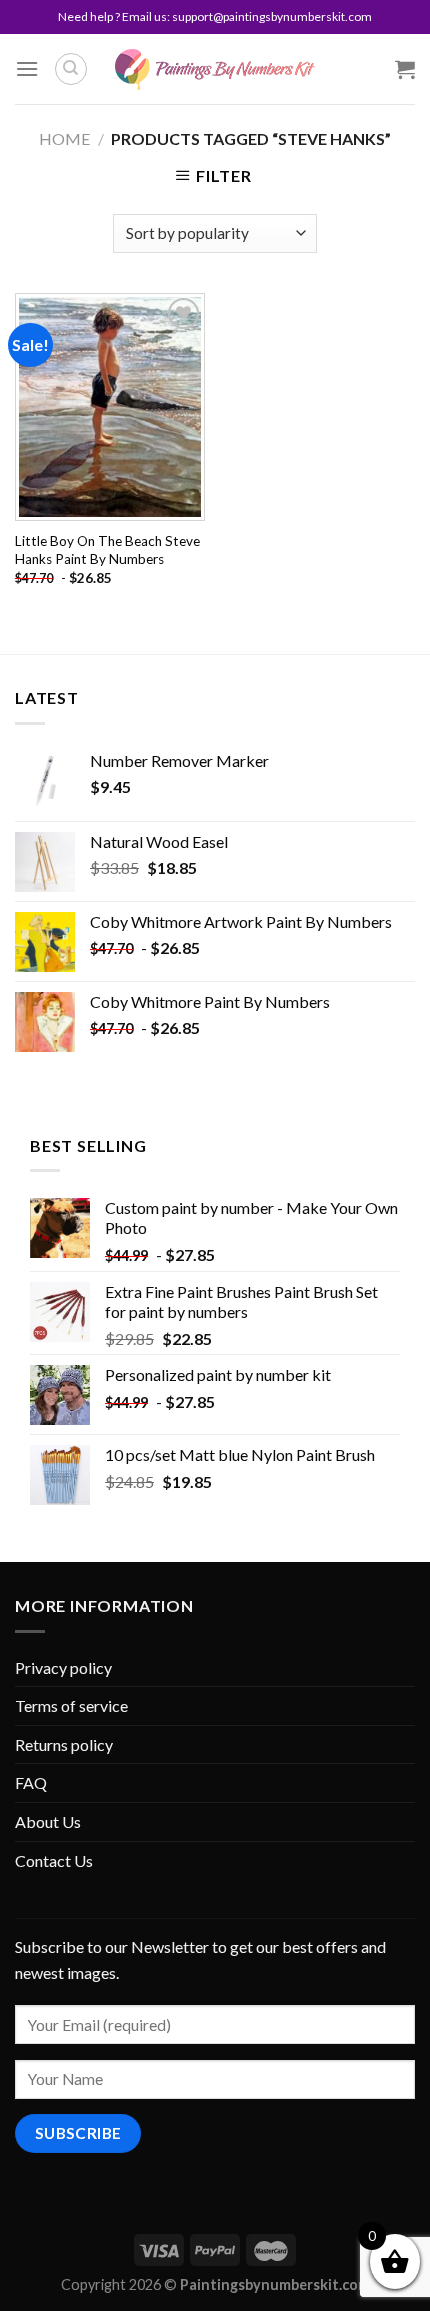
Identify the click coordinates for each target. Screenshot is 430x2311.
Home (64, 138)
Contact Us (54, 1860)
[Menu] (27, 68)
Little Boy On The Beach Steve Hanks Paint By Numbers (107, 550)
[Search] (71, 69)
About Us (48, 1821)
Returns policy (64, 1744)
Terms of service (71, 1705)
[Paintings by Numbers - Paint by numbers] (215, 69)
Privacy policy (63, 1667)
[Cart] (405, 69)
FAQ (31, 1782)
